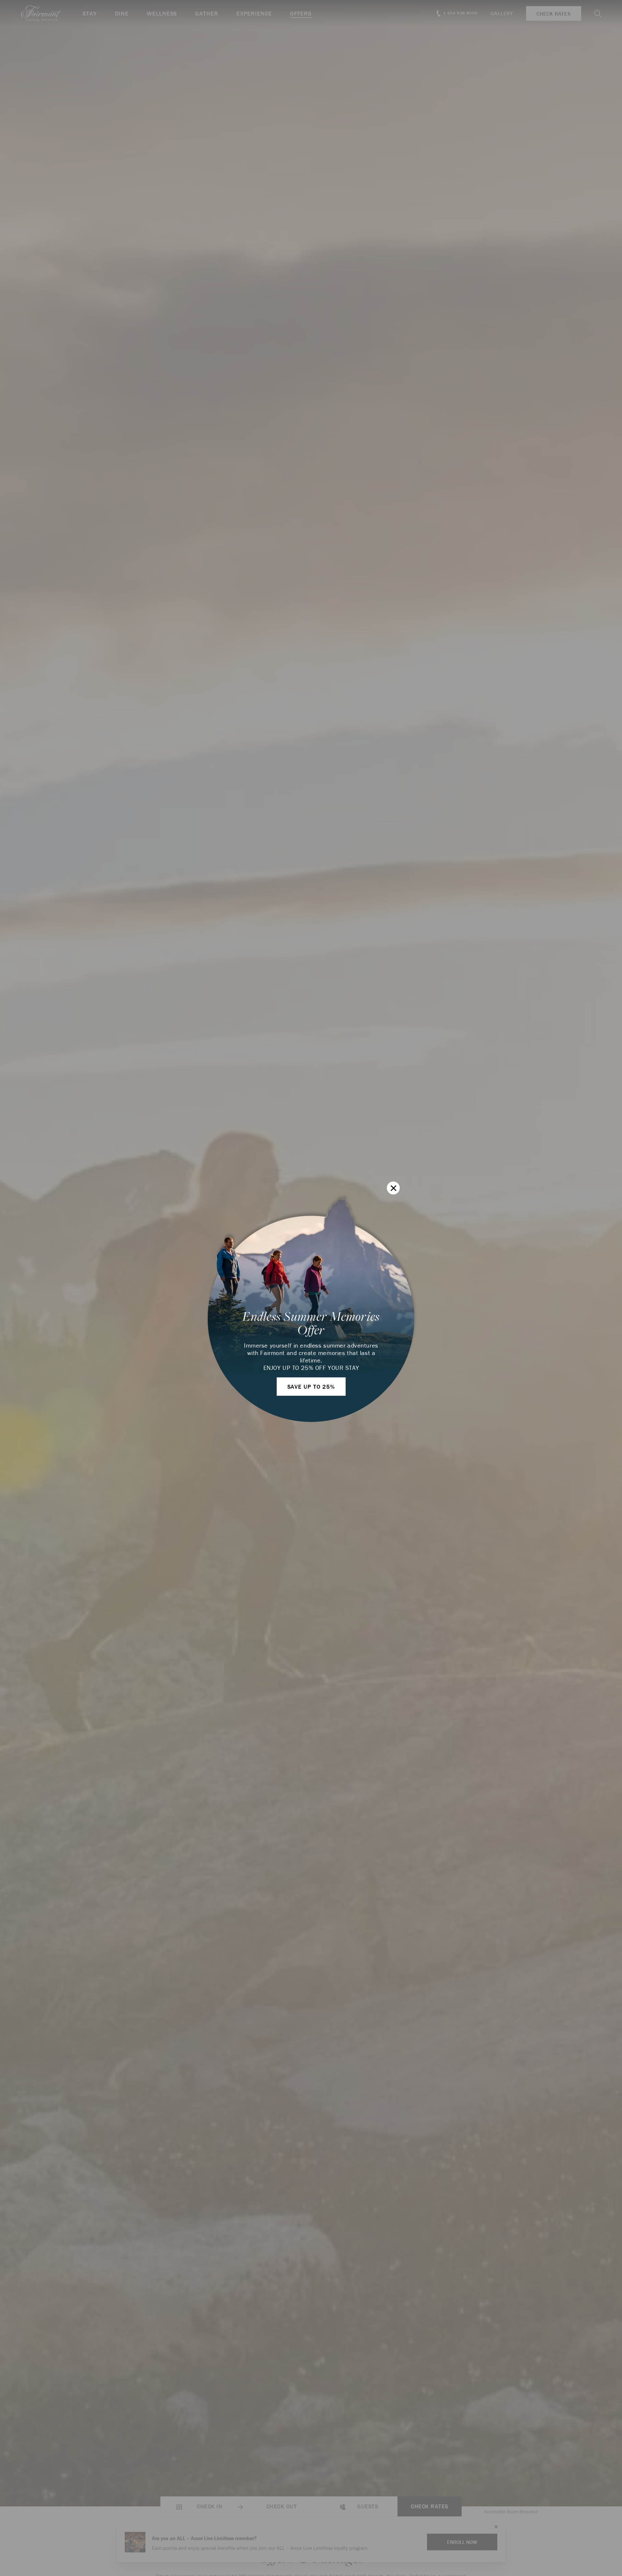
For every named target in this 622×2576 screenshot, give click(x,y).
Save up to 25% (311, 1387)
